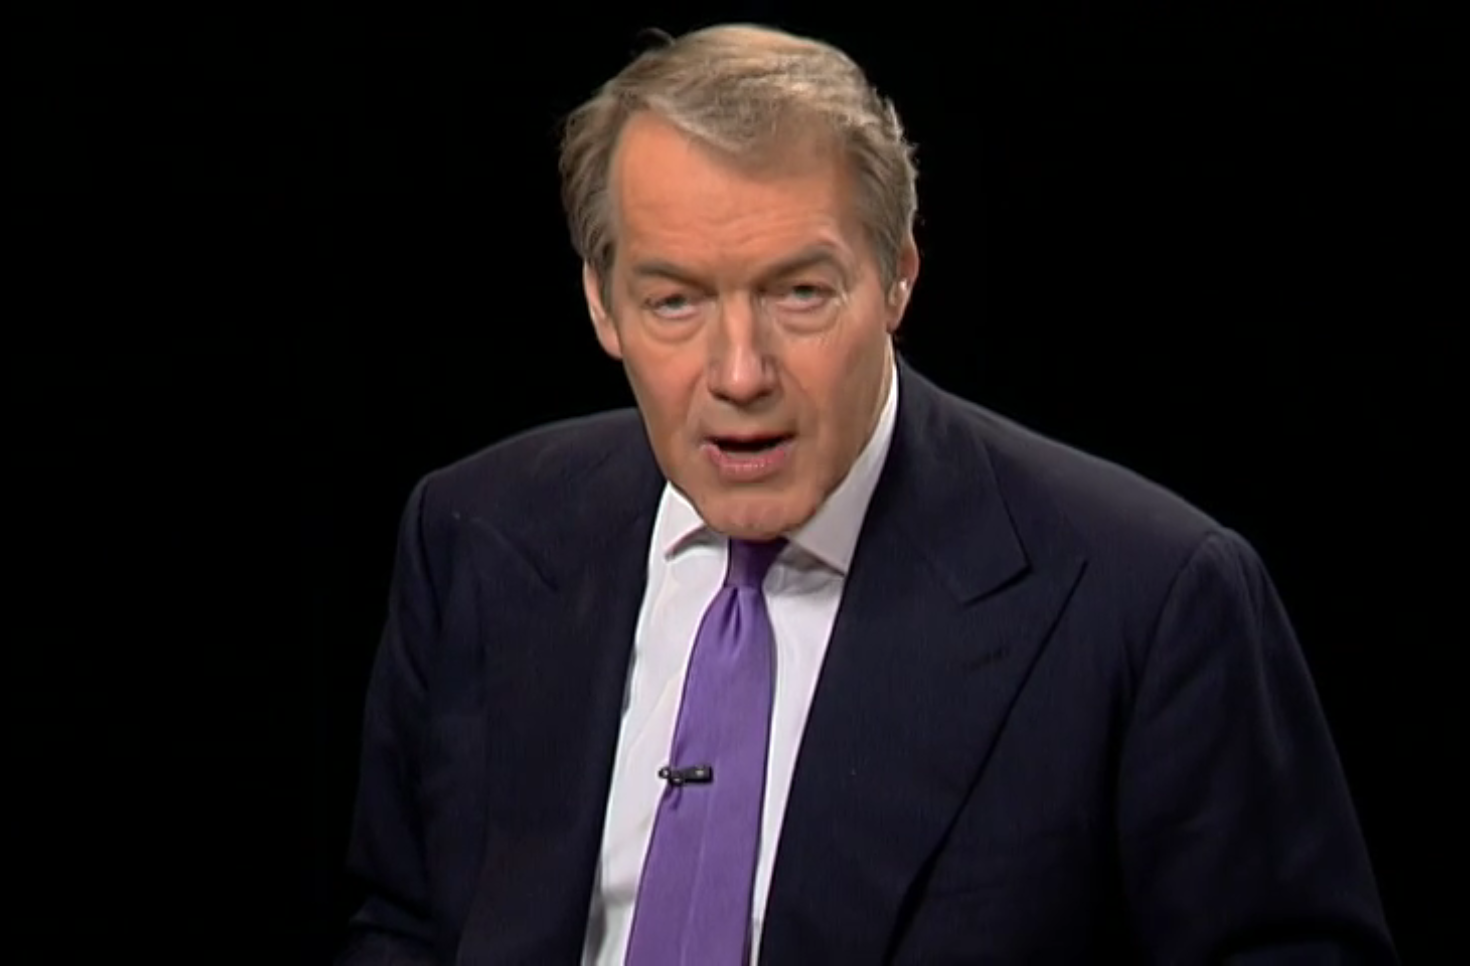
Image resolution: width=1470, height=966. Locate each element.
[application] (735, 483)
